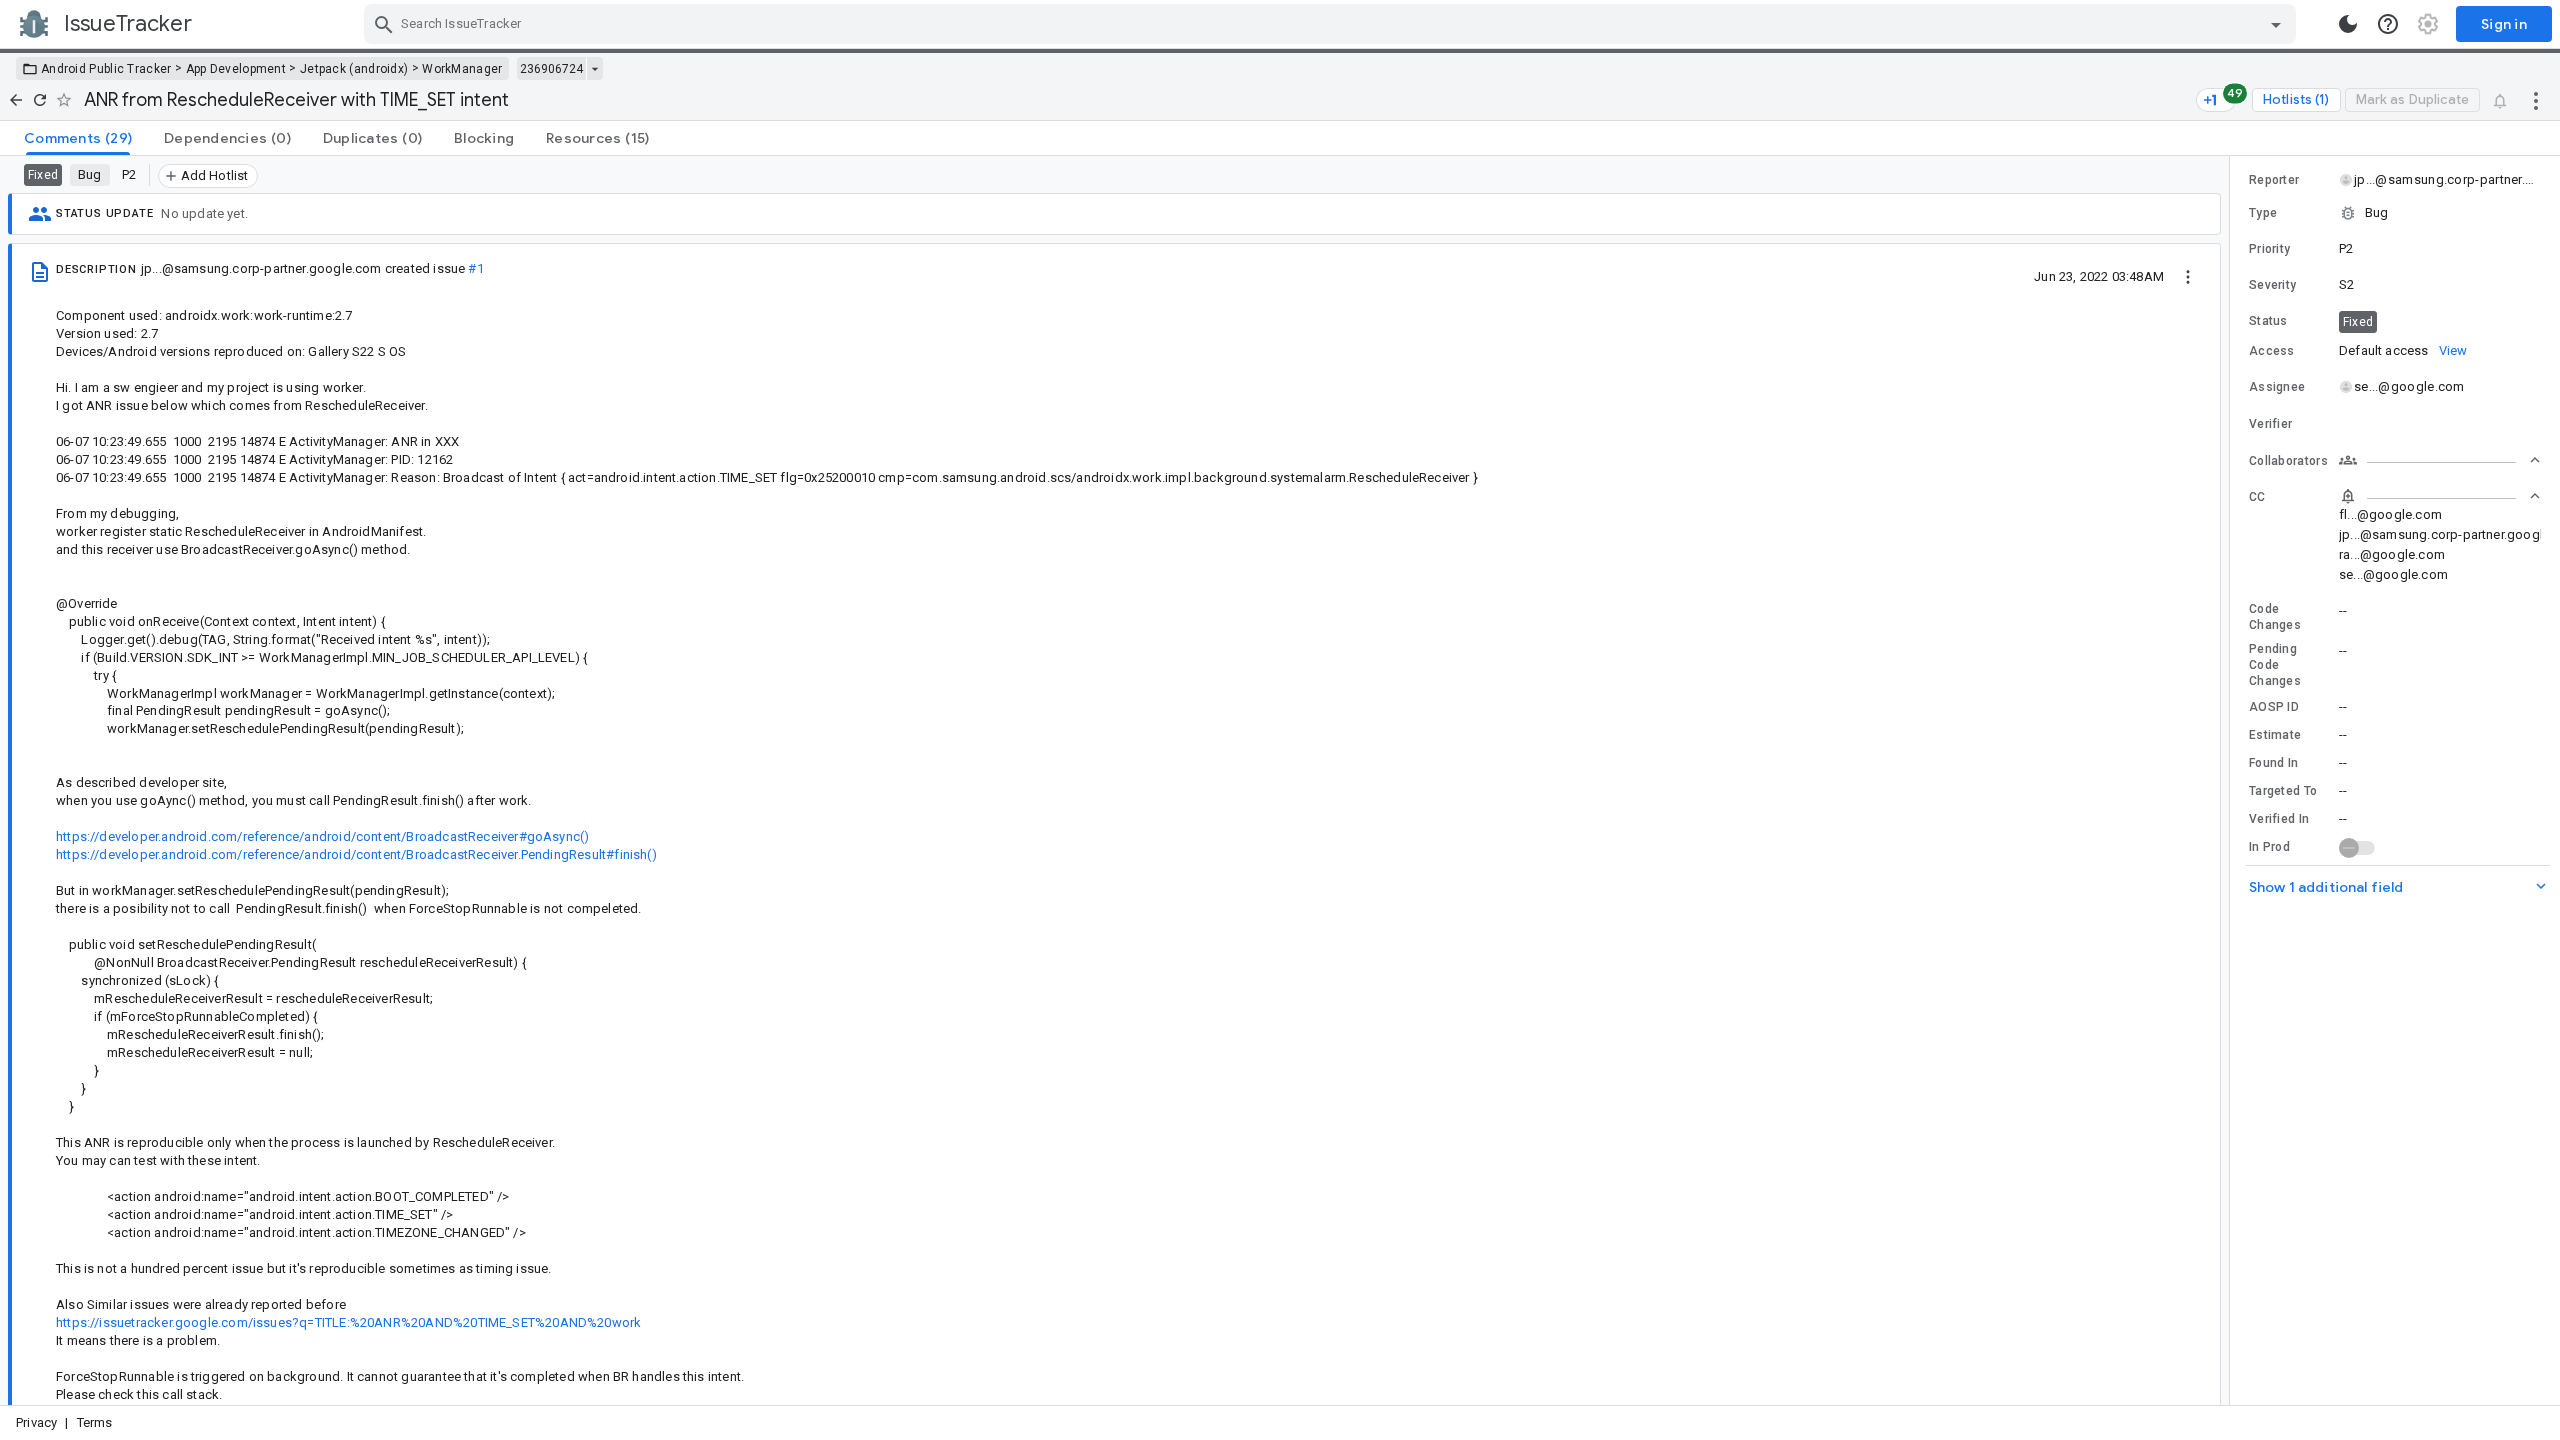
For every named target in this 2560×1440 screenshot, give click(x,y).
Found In (2273, 763)
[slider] (2233, 780)
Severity (2272, 285)
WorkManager (462, 69)
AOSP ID (2274, 707)
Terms (95, 1422)
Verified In (2279, 819)
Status (2268, 321)
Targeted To (2283, 791)
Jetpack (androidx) (354, 69)
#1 (475, 268)
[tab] (78, 138)
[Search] (384, 24)
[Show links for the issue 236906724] (594, 69)
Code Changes (2275, 617)
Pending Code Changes (2275, 665)
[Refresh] (40, 100)
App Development (236, 69)
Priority (2269, 249)
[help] (2388, 24)
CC (2257, 497)
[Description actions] (2188, 276)
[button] (2395, 213)
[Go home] (16, 100)
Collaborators (2288, 461)
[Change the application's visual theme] (2348, 24)
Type (2263, 213)
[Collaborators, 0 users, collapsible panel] (2440, 460)
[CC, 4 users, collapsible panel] (2440, 496)
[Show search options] (2276, 24)
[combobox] (1332, 24)
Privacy (36, 1422)
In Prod (2269, 847)
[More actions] (2536, 100)
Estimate (2275, 735)
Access (2272, 351)
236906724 (551, 69)
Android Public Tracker (106, 69)
